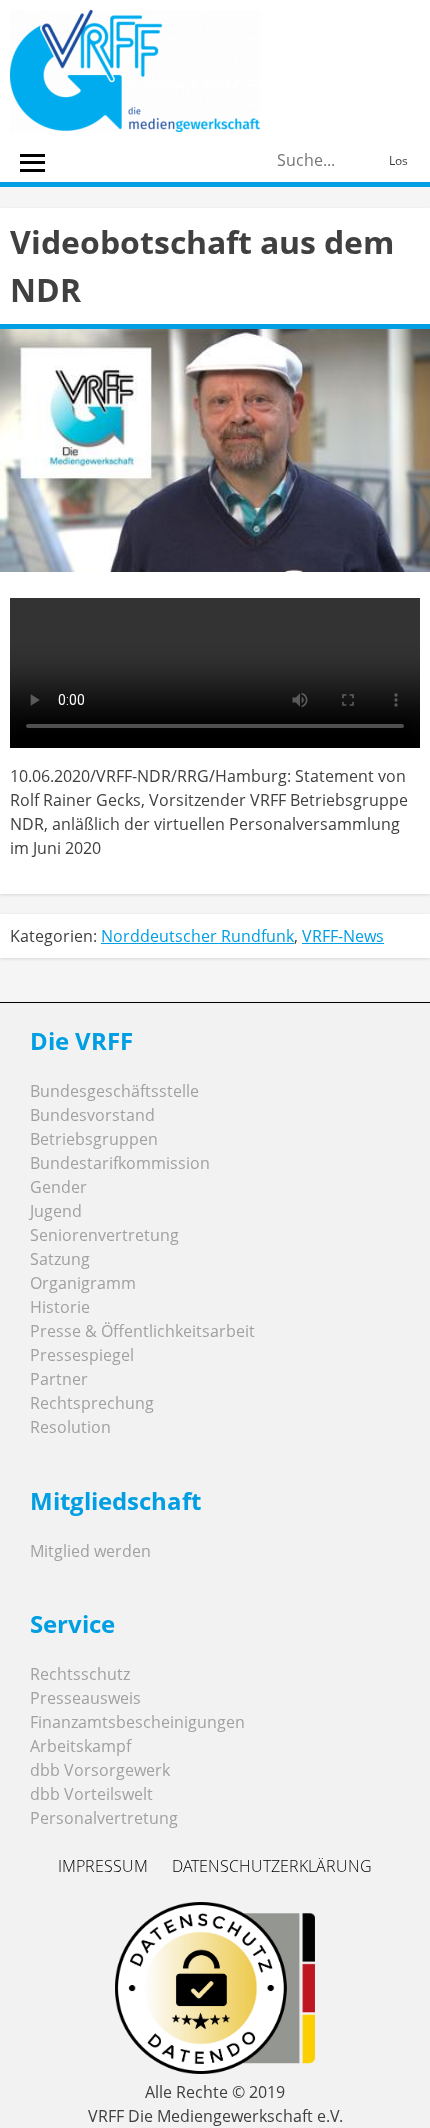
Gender (58, 1187)
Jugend (56, 1211)
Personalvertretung (104, 1818)
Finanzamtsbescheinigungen (137, 1722)
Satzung (60, 1259)
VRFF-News (343, 936)
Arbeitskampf (80, 1746)
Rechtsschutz (80, 1674)
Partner (59, 1379)
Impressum (103, 1866)
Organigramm (83, 1283)
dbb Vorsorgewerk (100, 1770)
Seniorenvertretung (104, 1235)
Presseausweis (85, 1698)
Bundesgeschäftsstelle (114, 1091)
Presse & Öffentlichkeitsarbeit (142, 1331)
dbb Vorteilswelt (91, 1794)
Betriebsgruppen (94, 1139)
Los (398, 160)
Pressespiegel (82, 1355)
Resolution (70, 1427)
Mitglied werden (90, 1551)
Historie (60, 1307)
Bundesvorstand (92, 1115)
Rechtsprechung (92, 1403)
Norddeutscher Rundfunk (197, 936)
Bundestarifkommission (120, 1163)
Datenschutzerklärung (272, 1866)
